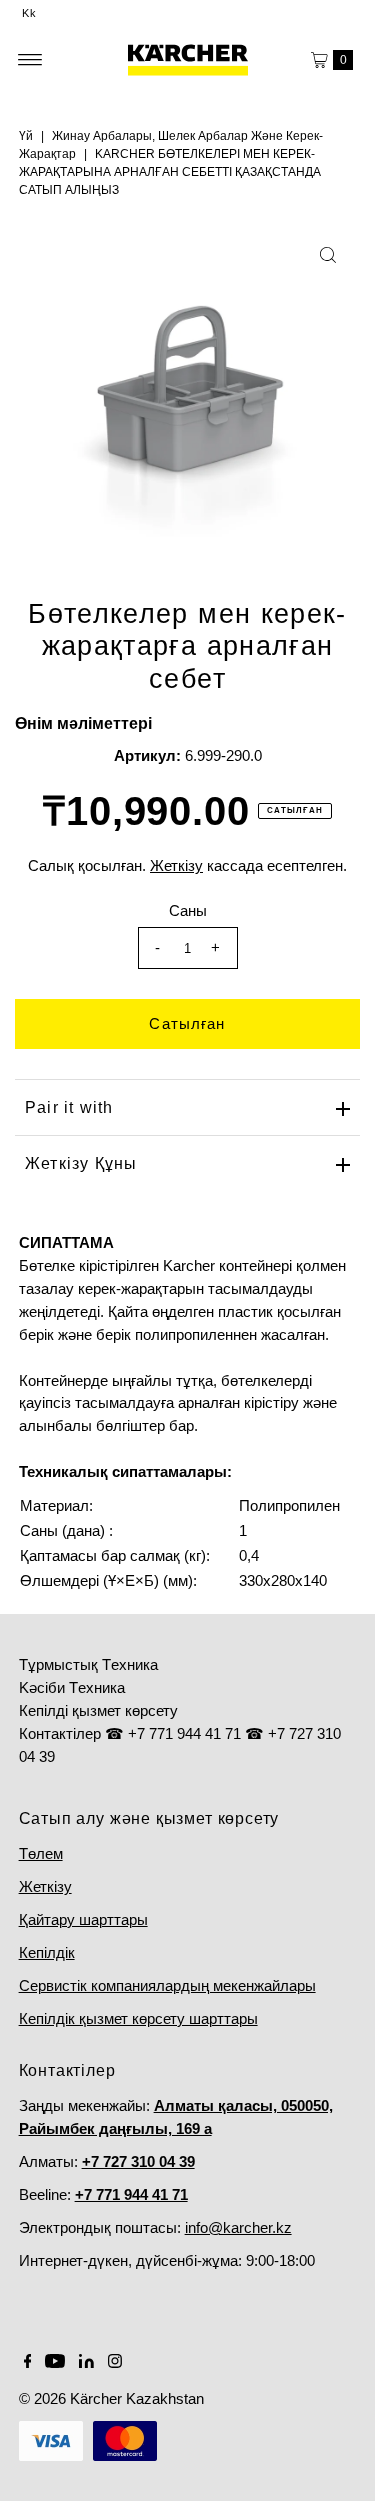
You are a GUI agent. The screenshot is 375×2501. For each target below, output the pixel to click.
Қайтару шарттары (83, 1919)
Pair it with (69, 1107)
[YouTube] (55, 2363)
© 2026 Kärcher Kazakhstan (111, 2398)
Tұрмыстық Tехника (88, 1664)
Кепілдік (47, 1952)
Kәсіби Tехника (72, 1687)
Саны (188, 910)
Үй (26, 136)
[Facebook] (28, 2363)
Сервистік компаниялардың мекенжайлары (167, 1985)
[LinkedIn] (86, 2363)
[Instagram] (115, 2363)
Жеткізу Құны (81, 1163)
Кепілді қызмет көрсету (98, 1710)
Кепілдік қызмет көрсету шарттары (138, 2018)
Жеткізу (45, 1886)
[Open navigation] (30, 60)
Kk (29, 13)
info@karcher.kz (238, 2227)
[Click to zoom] (328, 255)
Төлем (41, 1853)
